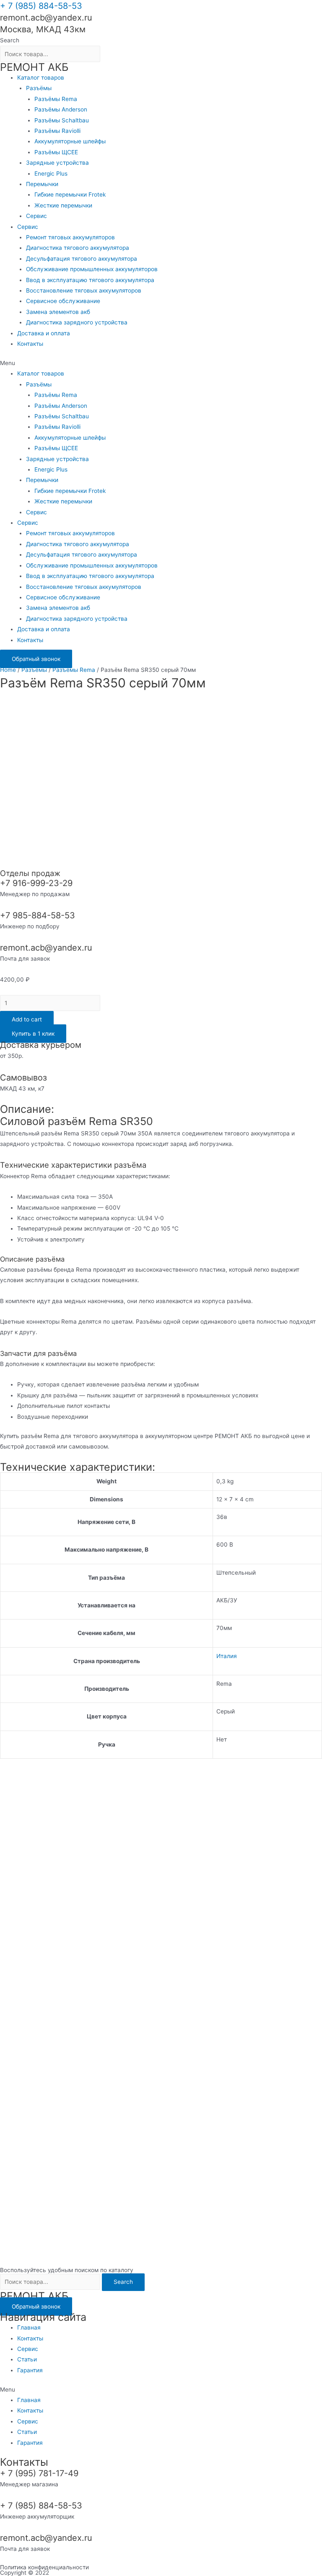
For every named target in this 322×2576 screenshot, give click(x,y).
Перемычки (42, 184)
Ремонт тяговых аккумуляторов (70, 237)
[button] (161, 363)
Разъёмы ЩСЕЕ (56, 152)
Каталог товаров (41, 78)
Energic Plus (51, 174)
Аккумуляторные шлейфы (70, 141)
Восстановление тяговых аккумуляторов (84, 290)
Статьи (27, 2359)
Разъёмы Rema (56, 99)
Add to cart (27, 1019)
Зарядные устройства (57, 163)
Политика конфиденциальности (44, 2567)
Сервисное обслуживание (63, 301)
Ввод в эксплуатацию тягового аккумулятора (90, 280)
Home (8, 670)
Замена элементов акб (58, 312)
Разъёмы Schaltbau (62, 120)
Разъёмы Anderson (61, 109)
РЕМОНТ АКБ (34, 67)
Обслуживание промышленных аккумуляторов (92, 269)
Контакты (30, 344)
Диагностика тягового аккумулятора (78, 248)
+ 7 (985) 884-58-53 (41, 6)
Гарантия (30, 2370)
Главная (29, 2327)
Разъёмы (39, 88)
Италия (227, 1656)
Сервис (36, 216)
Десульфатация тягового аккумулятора (82, 259)
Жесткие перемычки (63, 205)
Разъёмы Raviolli (57, 131)
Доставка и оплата (44, 333)
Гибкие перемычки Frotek (70, 194)
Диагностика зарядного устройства (77, 322)
